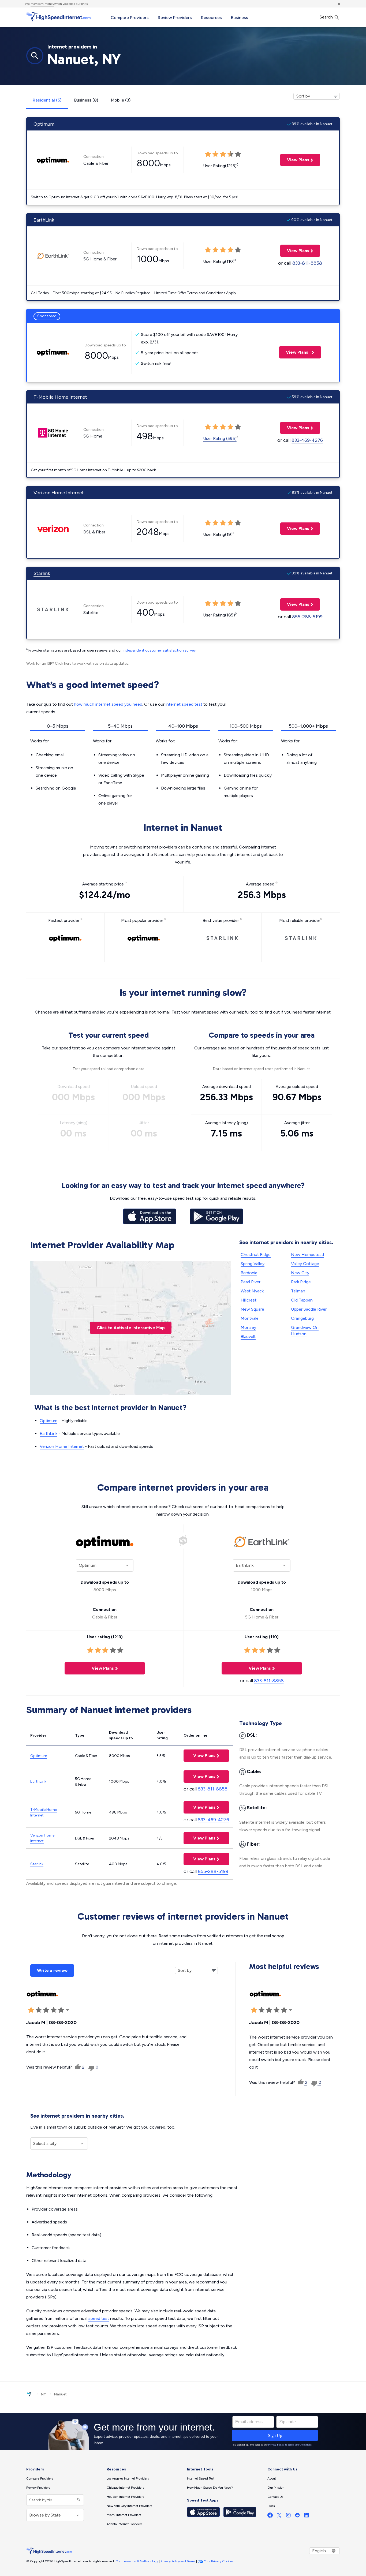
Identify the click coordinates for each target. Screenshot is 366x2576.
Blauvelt (248, 1336)
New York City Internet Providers (129, 2506)
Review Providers (175, 18)
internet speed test (184, 704)
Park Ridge (301, 1282)
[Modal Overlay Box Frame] (183, 2432)
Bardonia (249, 1273)
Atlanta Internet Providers (124, 2524)
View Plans (295, 160)
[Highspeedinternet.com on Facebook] (270, 2516)
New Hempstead (307, 1255)
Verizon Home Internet (59, 493)
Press (271, 2506)
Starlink (42, 573)
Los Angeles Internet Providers (128, 2478)
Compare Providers (130, 18)
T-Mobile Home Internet (60, 397)
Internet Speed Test (201, 2478)
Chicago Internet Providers (125, 2488)
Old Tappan (302, 1300)
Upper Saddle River (309, 1309)
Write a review (52, 1970)
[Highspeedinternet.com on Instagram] (288, 2516)
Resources (211, 18)
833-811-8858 (307, 263)
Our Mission (276, 2488)
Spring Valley (253, 1264)
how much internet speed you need (108, 704)
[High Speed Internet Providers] (58, 17)
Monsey (248, 1327)
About (272, 2478)
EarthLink (44, 220)
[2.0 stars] (39, 2010)
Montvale (250, 1318)
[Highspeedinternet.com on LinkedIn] (307, 2516)
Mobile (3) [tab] (121, 100)
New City (300, 1273)
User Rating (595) (220, 438)
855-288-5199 (307, 617)
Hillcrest (249, 1300)
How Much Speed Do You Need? (210, 2488)
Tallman (298, 1291)
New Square (252, 1309)
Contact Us (275, 2497)
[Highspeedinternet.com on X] (279, 2516)
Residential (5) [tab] (47, 100)
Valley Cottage (305, 1264)
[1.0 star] (31, 2010)
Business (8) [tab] (86, 100)
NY (44, 2394)
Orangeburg (302, 1318)
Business (240, 18)
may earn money (42, 4)
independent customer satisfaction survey (159, 650)
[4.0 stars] (54, 2010)
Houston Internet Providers (125, 2497)
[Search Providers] (78, 2500)
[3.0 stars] (46, 2010)
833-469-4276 (307, 440)
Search (327, 17)
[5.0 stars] (61, 2010)
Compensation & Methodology (137, 2561)
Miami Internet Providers (124, 2515)
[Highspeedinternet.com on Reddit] (297, 2516)
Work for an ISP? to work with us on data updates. (78, 663)
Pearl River (251, 1282)
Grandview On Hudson (305, 1331)
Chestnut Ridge (256, 1255)
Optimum (44, 124)
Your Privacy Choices (219, 2561)
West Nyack (252, 1291)
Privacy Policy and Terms (178, 2561)
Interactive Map (131, 1328)
